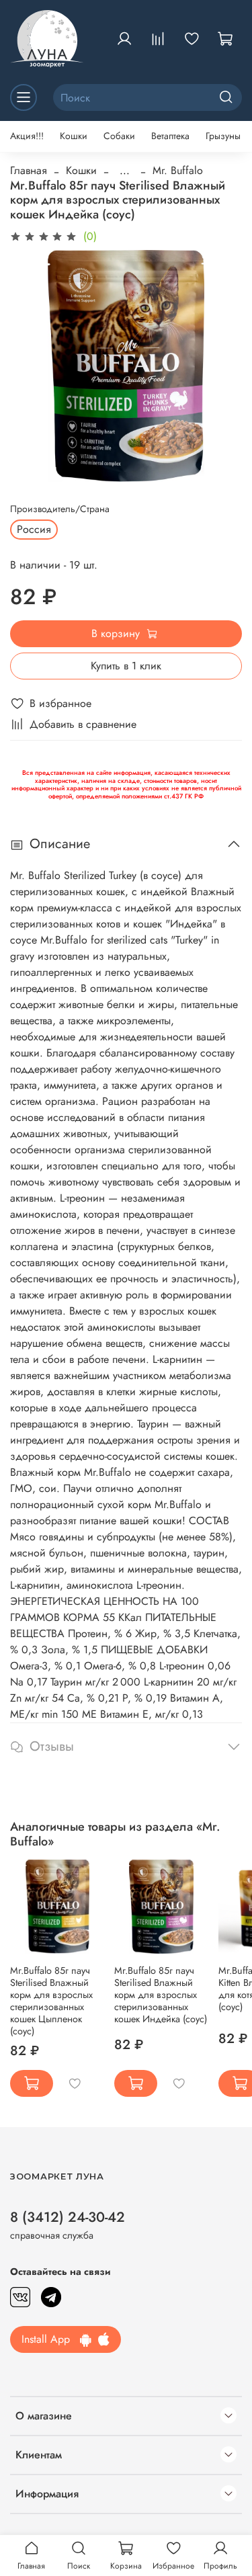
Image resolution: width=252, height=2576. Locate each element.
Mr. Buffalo (178, 170)
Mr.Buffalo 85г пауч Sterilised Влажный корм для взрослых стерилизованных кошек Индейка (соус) (161, 1995)
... (125, 171)
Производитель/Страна (60, 509)
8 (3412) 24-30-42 (68, 2217)
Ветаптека (170, 136)
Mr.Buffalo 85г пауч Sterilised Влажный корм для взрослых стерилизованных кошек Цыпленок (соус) (51, 2001)
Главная (29, 170)
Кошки (74, 136)
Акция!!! (27, 136)
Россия (34, 529)
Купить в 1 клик (126, 666)
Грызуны (223, 136)
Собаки (119, 136)
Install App (51, 2339)
